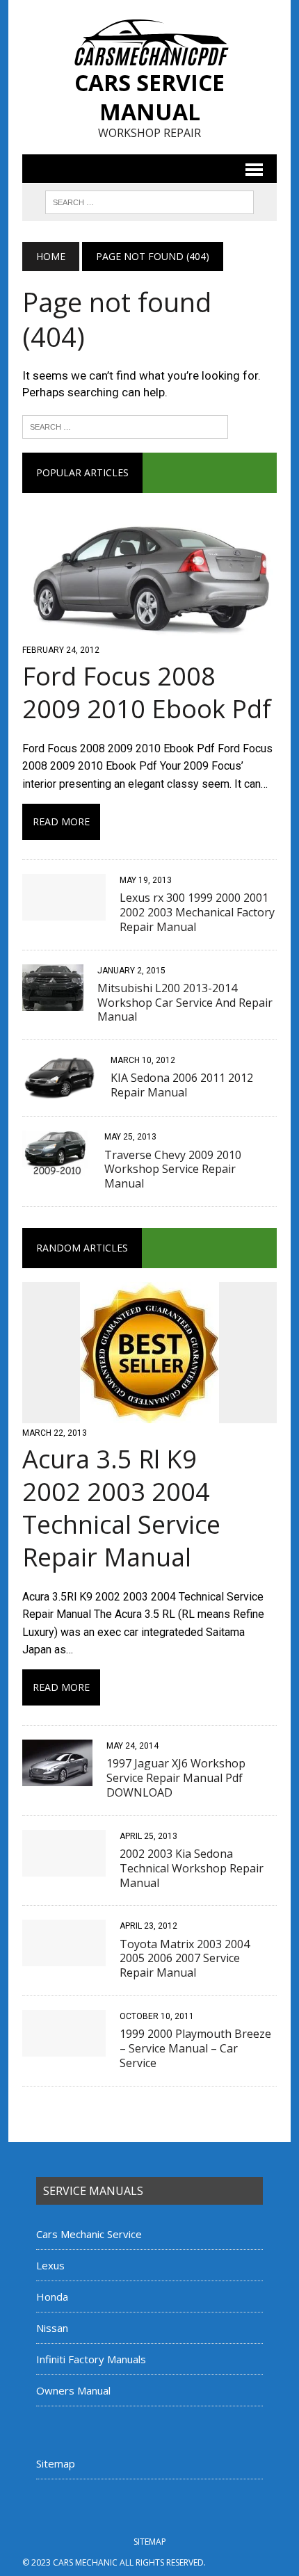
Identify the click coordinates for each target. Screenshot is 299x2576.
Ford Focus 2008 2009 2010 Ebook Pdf (147, 692)
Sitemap (56, 2463)
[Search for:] (125, 426)
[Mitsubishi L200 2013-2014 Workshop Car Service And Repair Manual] (53, 1002)
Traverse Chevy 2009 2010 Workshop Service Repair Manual (173, 1169)
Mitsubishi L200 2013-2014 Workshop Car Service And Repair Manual (185, 1003)
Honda (52, 2296)
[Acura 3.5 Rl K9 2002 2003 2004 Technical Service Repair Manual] (149, 1415)
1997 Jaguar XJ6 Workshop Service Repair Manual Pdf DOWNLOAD (176, 1778)
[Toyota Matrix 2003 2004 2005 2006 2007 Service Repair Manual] (64, 1958)
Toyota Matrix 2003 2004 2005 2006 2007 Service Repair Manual (185, 1959)
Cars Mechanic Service (89, 2234)
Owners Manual (73, 2390)
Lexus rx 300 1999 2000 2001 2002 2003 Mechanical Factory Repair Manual (197, 912)
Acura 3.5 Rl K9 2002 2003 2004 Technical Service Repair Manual (121, 1508)
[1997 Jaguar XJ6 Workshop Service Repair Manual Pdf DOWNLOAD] (57, 1777)
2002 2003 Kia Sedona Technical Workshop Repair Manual (192, 1868)
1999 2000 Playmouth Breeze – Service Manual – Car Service (195, 2048)
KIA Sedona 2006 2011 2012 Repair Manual (182, 1085)
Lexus (50, 2265)
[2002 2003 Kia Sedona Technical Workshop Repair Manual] (64, 1867)
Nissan (52, 2328)
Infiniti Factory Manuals (91, 2359)
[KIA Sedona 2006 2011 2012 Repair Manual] (59, 1092)
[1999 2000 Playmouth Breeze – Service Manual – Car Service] (64, 2047)
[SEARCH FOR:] (149, 201)
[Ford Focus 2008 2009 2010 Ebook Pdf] (149, 631)
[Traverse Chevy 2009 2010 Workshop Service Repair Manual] (56, 1168)
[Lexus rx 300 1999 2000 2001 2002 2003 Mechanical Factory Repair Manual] (64, 911)
